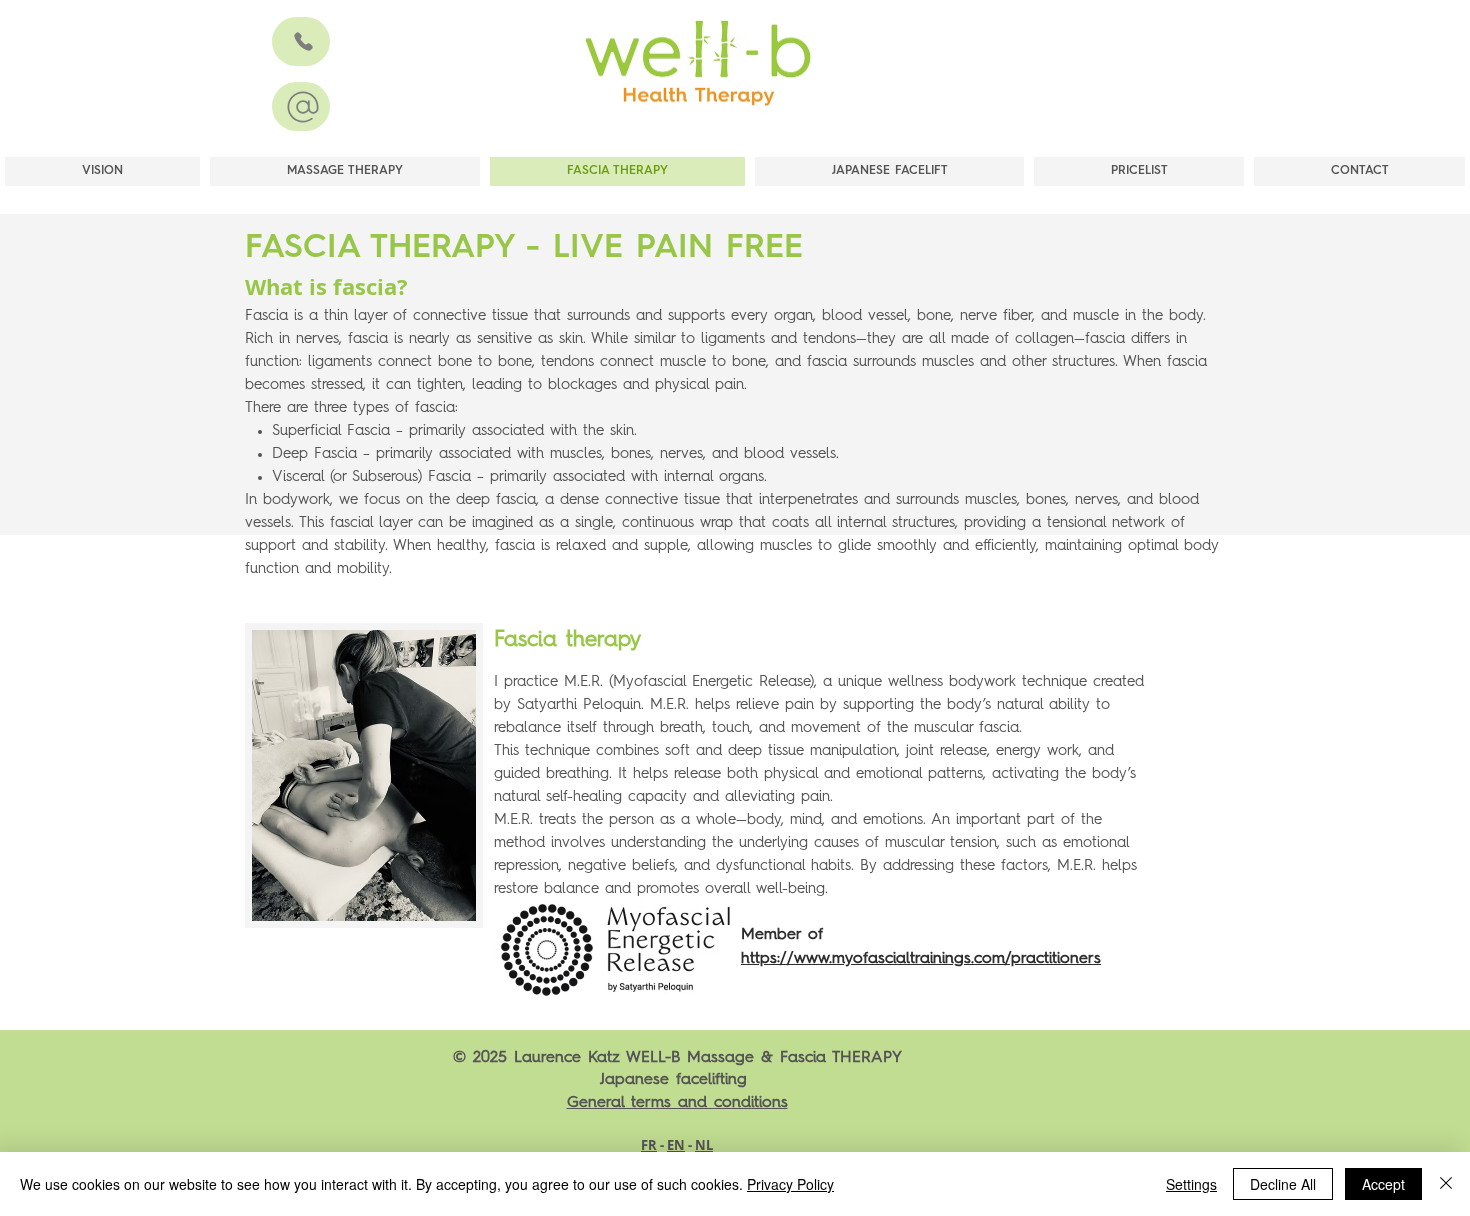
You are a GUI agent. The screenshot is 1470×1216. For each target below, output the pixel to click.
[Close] (1446, 1184)
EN (676, 1145)
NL (704, 1145)
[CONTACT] (301, 41)
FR (649, 1145)
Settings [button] (1191, 1184)
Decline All (1283, 1184)
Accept (1383, 1184)
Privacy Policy (790, 1184)
